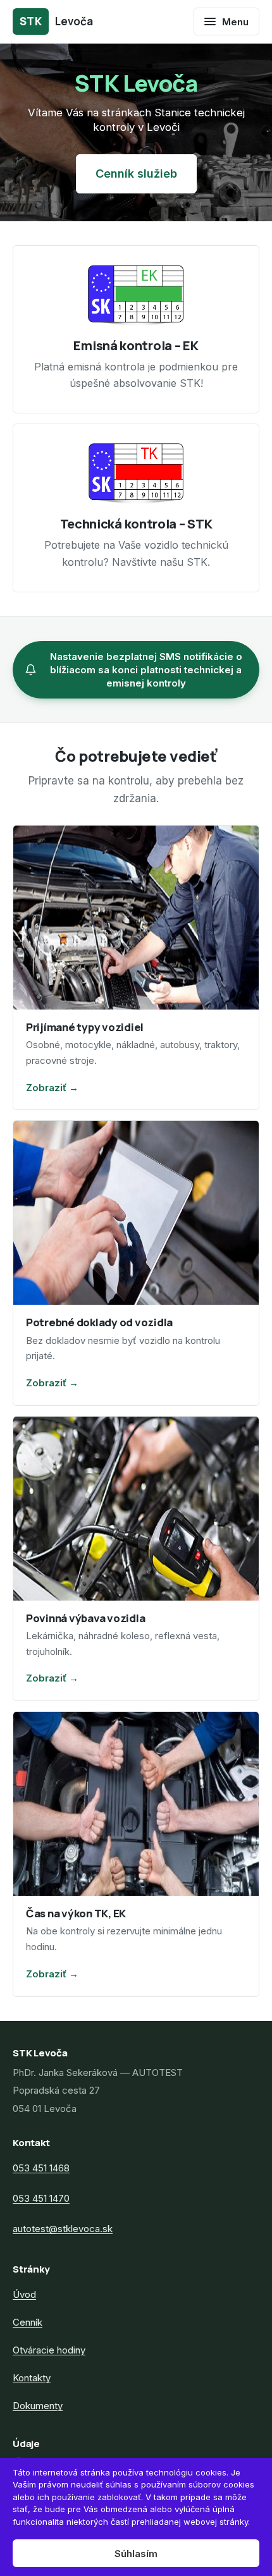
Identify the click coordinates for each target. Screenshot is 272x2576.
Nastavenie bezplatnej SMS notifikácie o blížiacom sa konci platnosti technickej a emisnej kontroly (146, 670)
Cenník (28, 2322)
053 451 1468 (41, 2168)
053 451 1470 (41, 2198)
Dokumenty (38, 2406)
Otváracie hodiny (49, 2350)
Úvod (24, 2294)
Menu (235, 22)
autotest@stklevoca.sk (63, 2229)
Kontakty (32, 2378)
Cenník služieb (136, 174)
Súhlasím (136, 2554)
